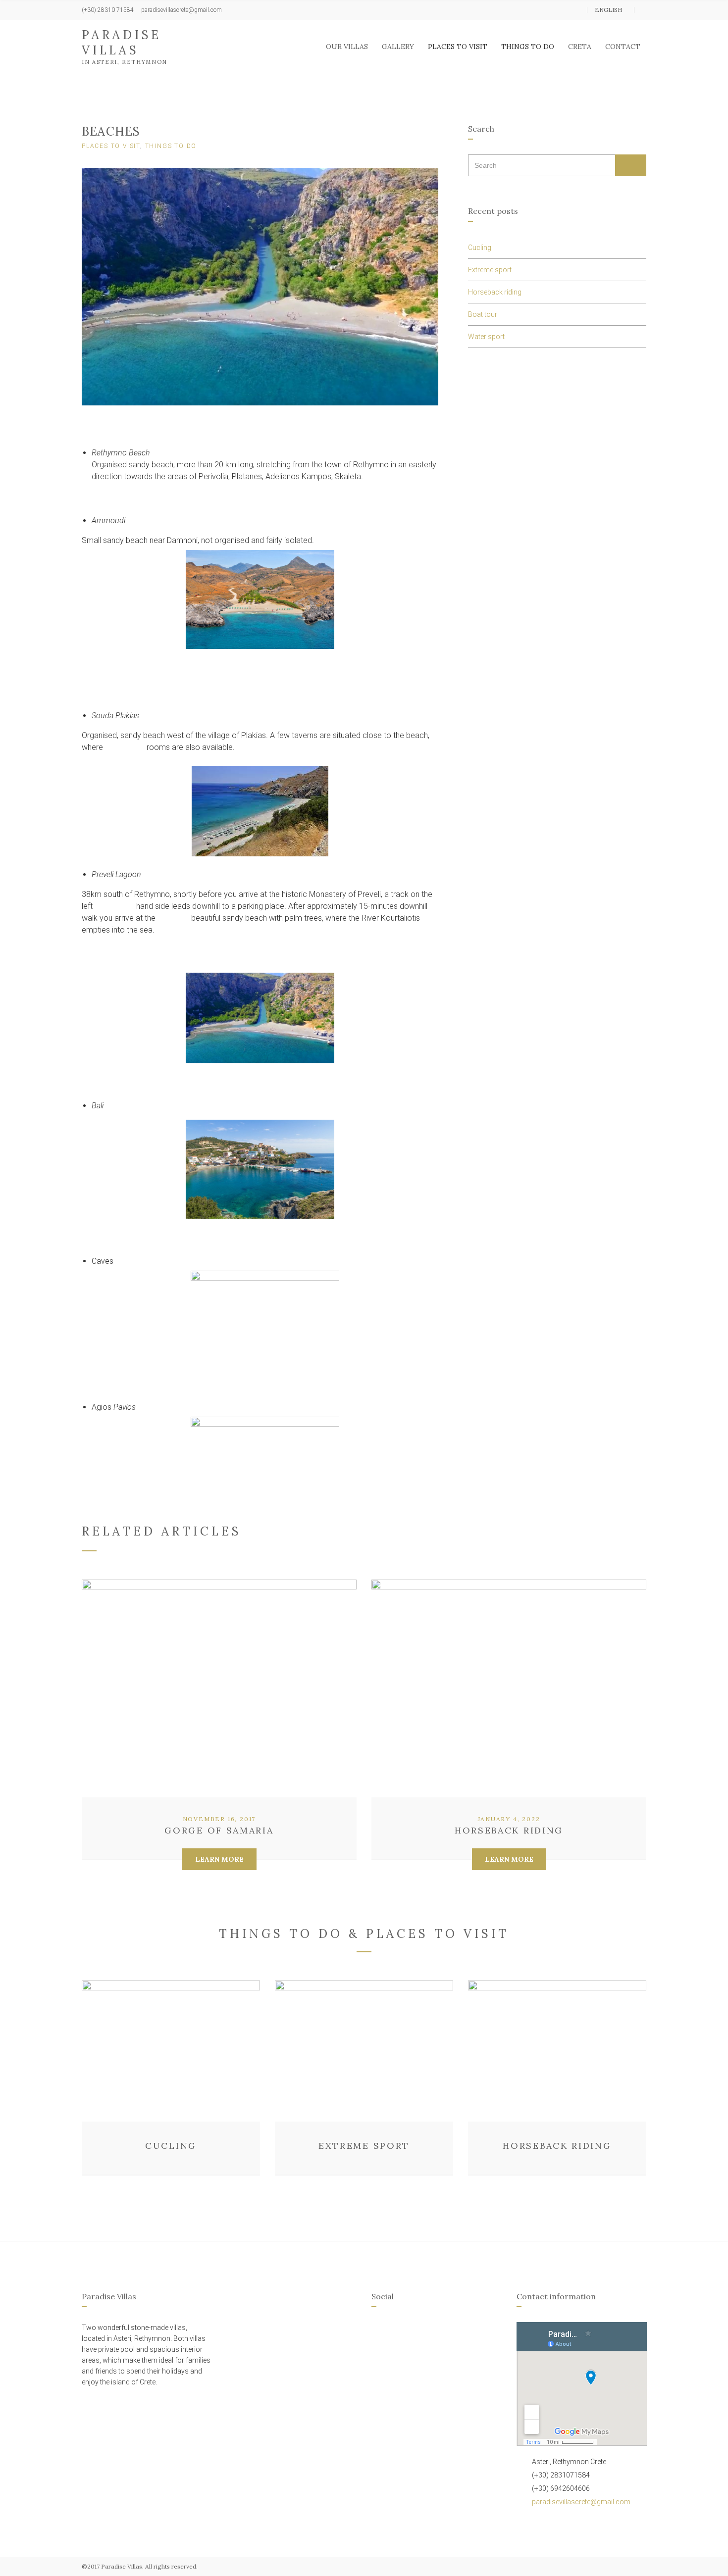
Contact (623, 47)
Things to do (528, 47)
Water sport (486, 337)
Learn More (219, 1859)
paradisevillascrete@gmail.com (581, 2502)
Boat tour (483, 314)
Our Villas (347, 47)
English (609, 10)
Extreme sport (490, 270)
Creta (580, 47)
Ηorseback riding (495, 292)
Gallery (398, 47)
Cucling (480, 248)
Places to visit (458, 47)
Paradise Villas (122, 43)
